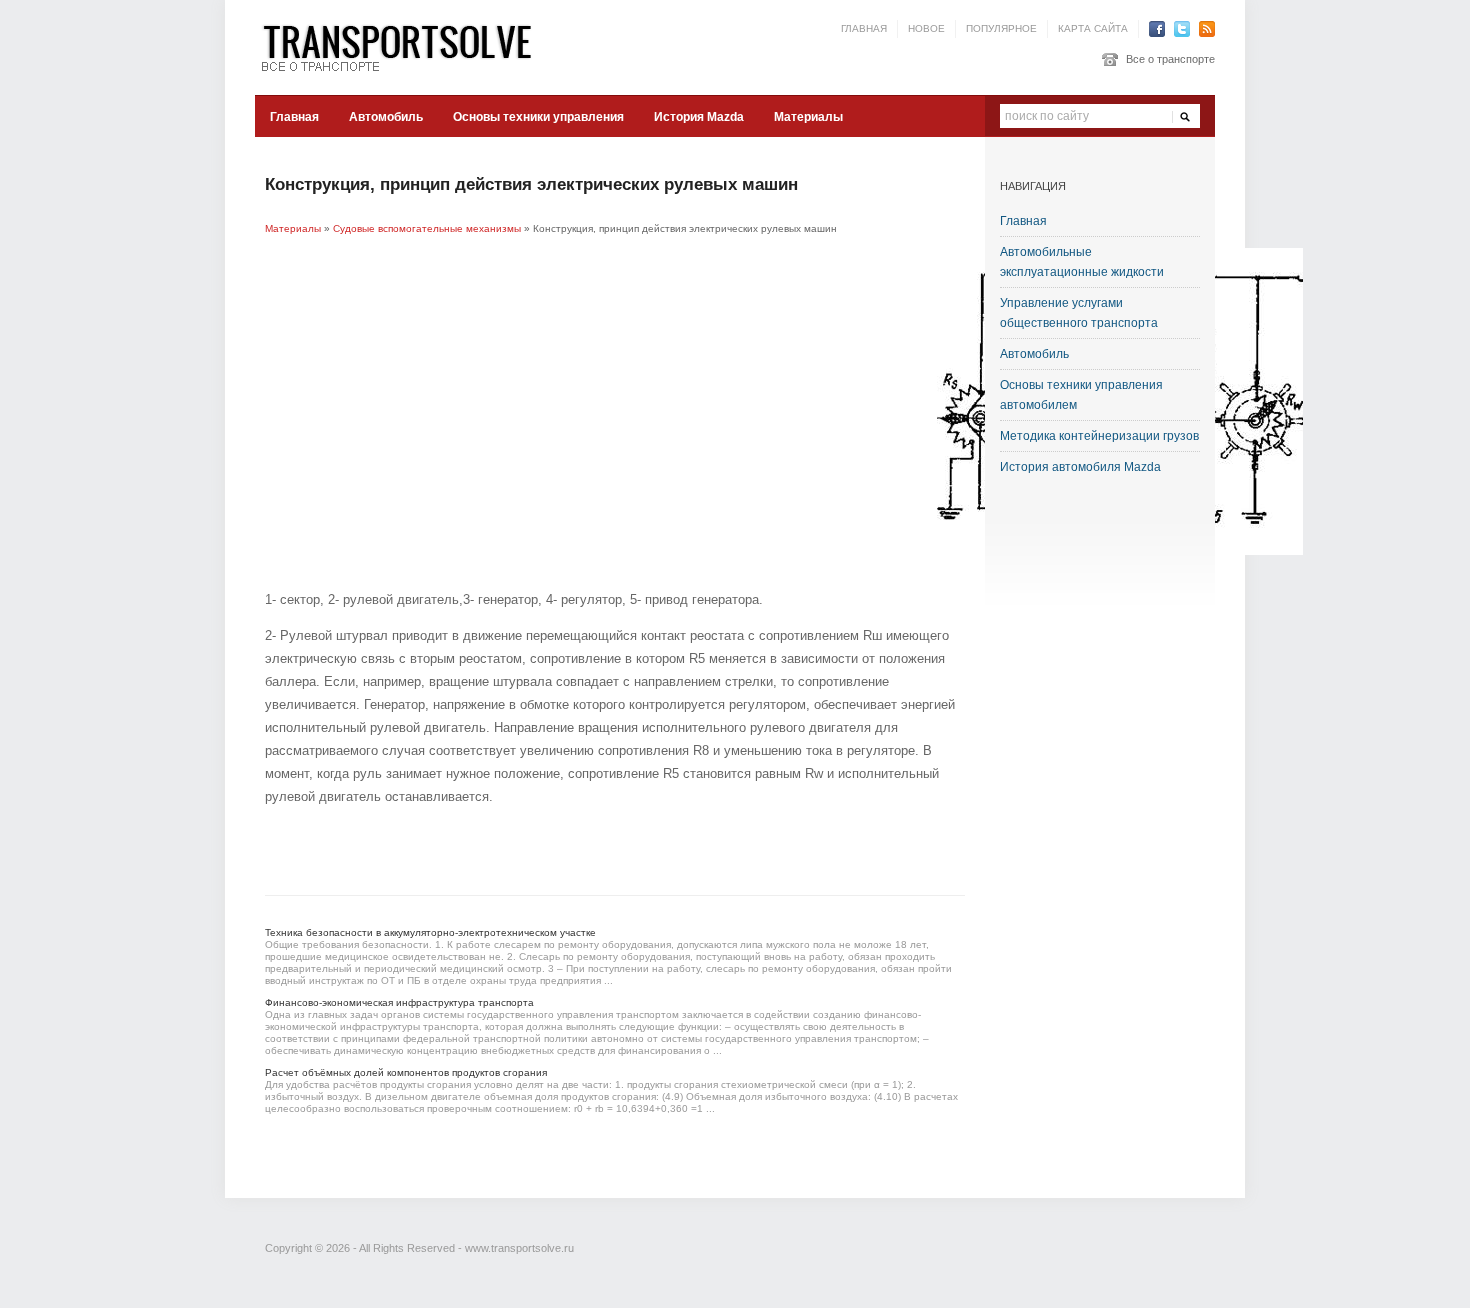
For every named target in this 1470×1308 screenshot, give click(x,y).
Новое (926, 28)
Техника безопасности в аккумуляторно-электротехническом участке (430, 932)
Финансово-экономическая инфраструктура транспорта (399, 1002)
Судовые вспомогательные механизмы (427, 228)
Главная (864, 28)
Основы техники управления (538, 117)
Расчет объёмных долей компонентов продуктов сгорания (406, 1072)
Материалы (808, 117)
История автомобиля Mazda (1080, 467)
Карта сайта (1093, 28)
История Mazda (699, 117)
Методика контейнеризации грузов (1099, 436)
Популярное (1001, 28)
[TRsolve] (405, 46)
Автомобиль (386, 117)
